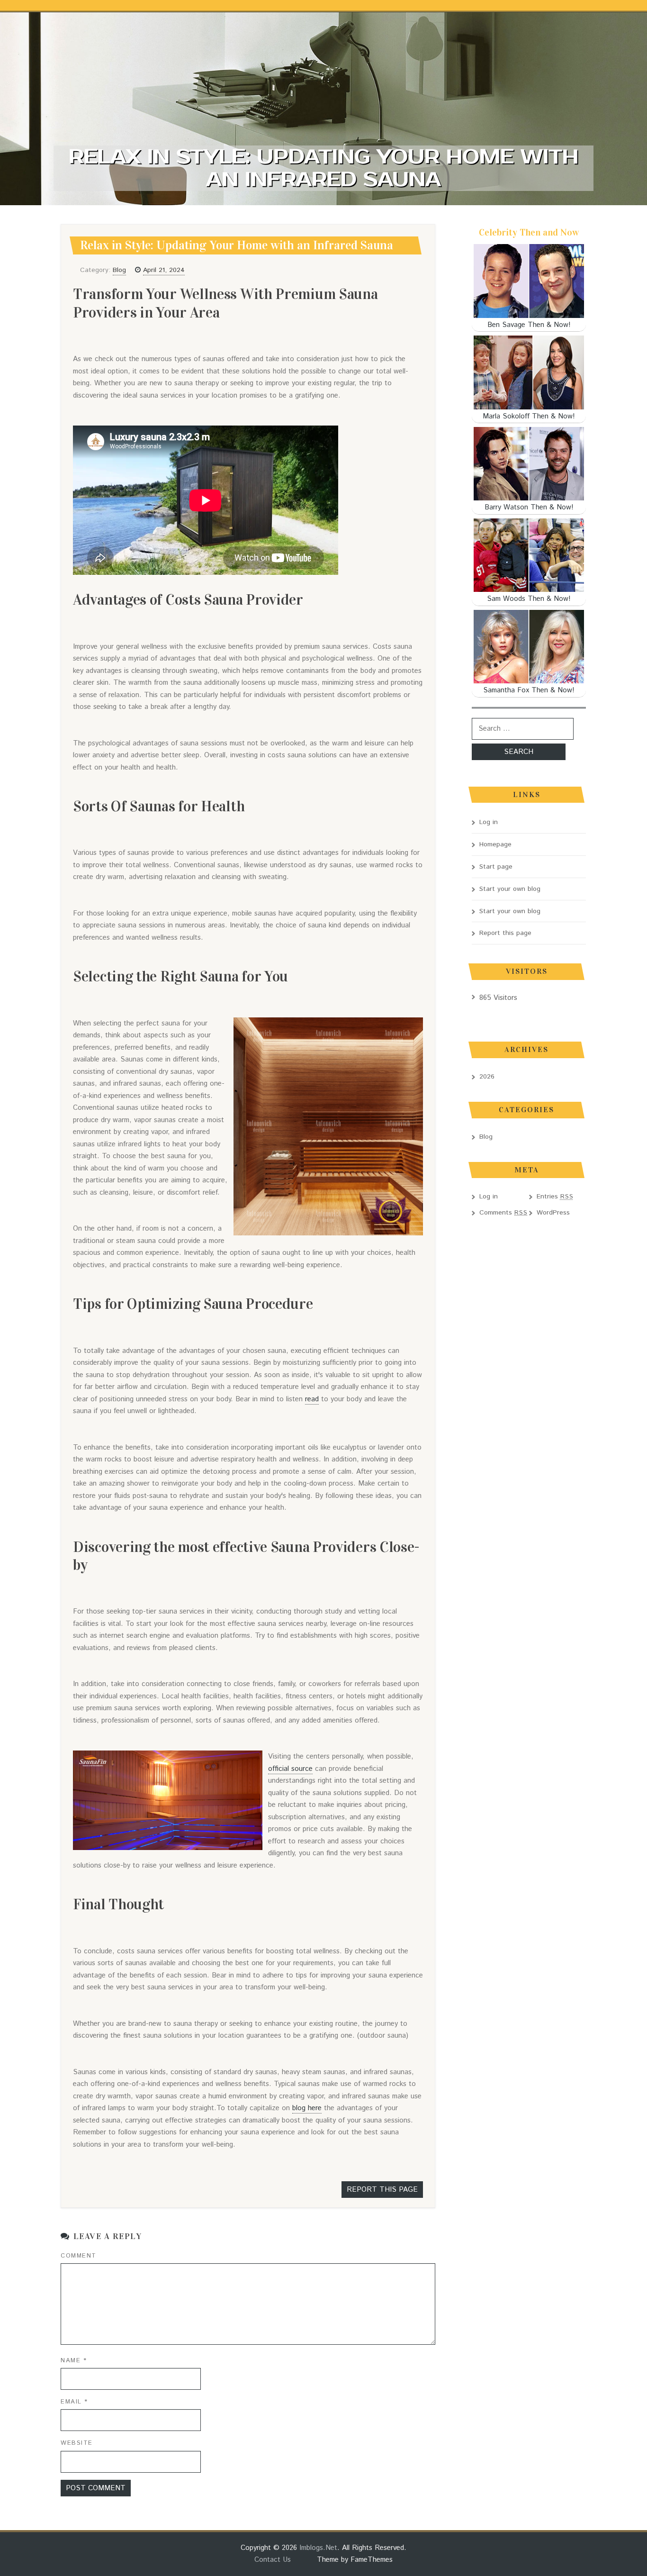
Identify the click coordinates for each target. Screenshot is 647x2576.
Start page (496, 867)
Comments (503, 1213)
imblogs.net (318, 2548)
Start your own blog (510, 889)
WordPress (553, 1213)
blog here (307, 2108)
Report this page (382, 2190)
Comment (79, 2256)
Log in (489, 822)
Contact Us (273, 2560)
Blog (119, 270)
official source (290, 1769)
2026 (487, 1077)
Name (74, 2361)
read (312, 1399)
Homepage (495, 844)
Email (74, 2402)
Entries (555, 1197)
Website (77, 2443)
